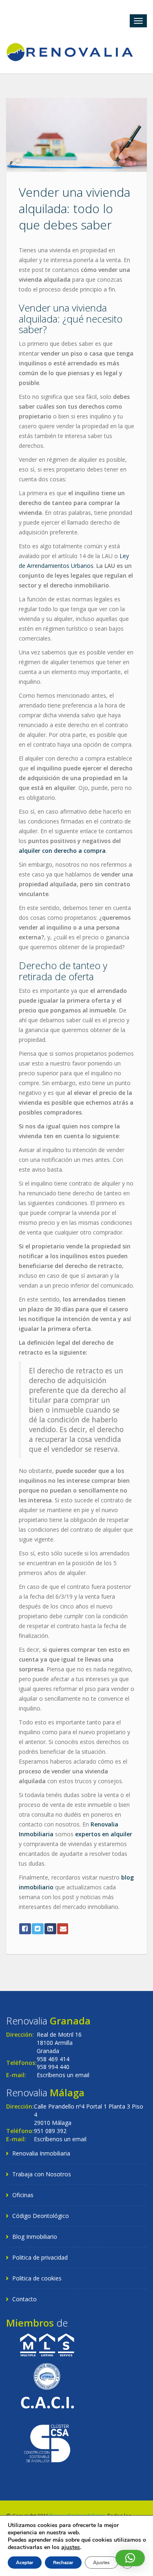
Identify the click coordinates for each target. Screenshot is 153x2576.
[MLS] (47, 2344)
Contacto (24, 2299)
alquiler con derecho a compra (62, 851)
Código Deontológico (41, 2216)
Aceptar (25, 2563)
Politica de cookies (37, 2278)
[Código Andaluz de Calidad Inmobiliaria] (47, 2402)
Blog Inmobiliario (35, 2237)
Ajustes (101, 2563)
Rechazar (63, 2563)
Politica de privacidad (40, 2257)
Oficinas (23, 2195)
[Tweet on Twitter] (38, 1929)
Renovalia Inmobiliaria (41, 2153)
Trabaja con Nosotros (42, 2174)
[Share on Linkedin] (50, 1929)
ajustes (71, 2547)
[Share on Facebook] (25, 1929)
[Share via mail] (63, 1929)
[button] (130, 2558)
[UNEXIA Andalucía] (47, 2375)
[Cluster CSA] (47, 2443)
